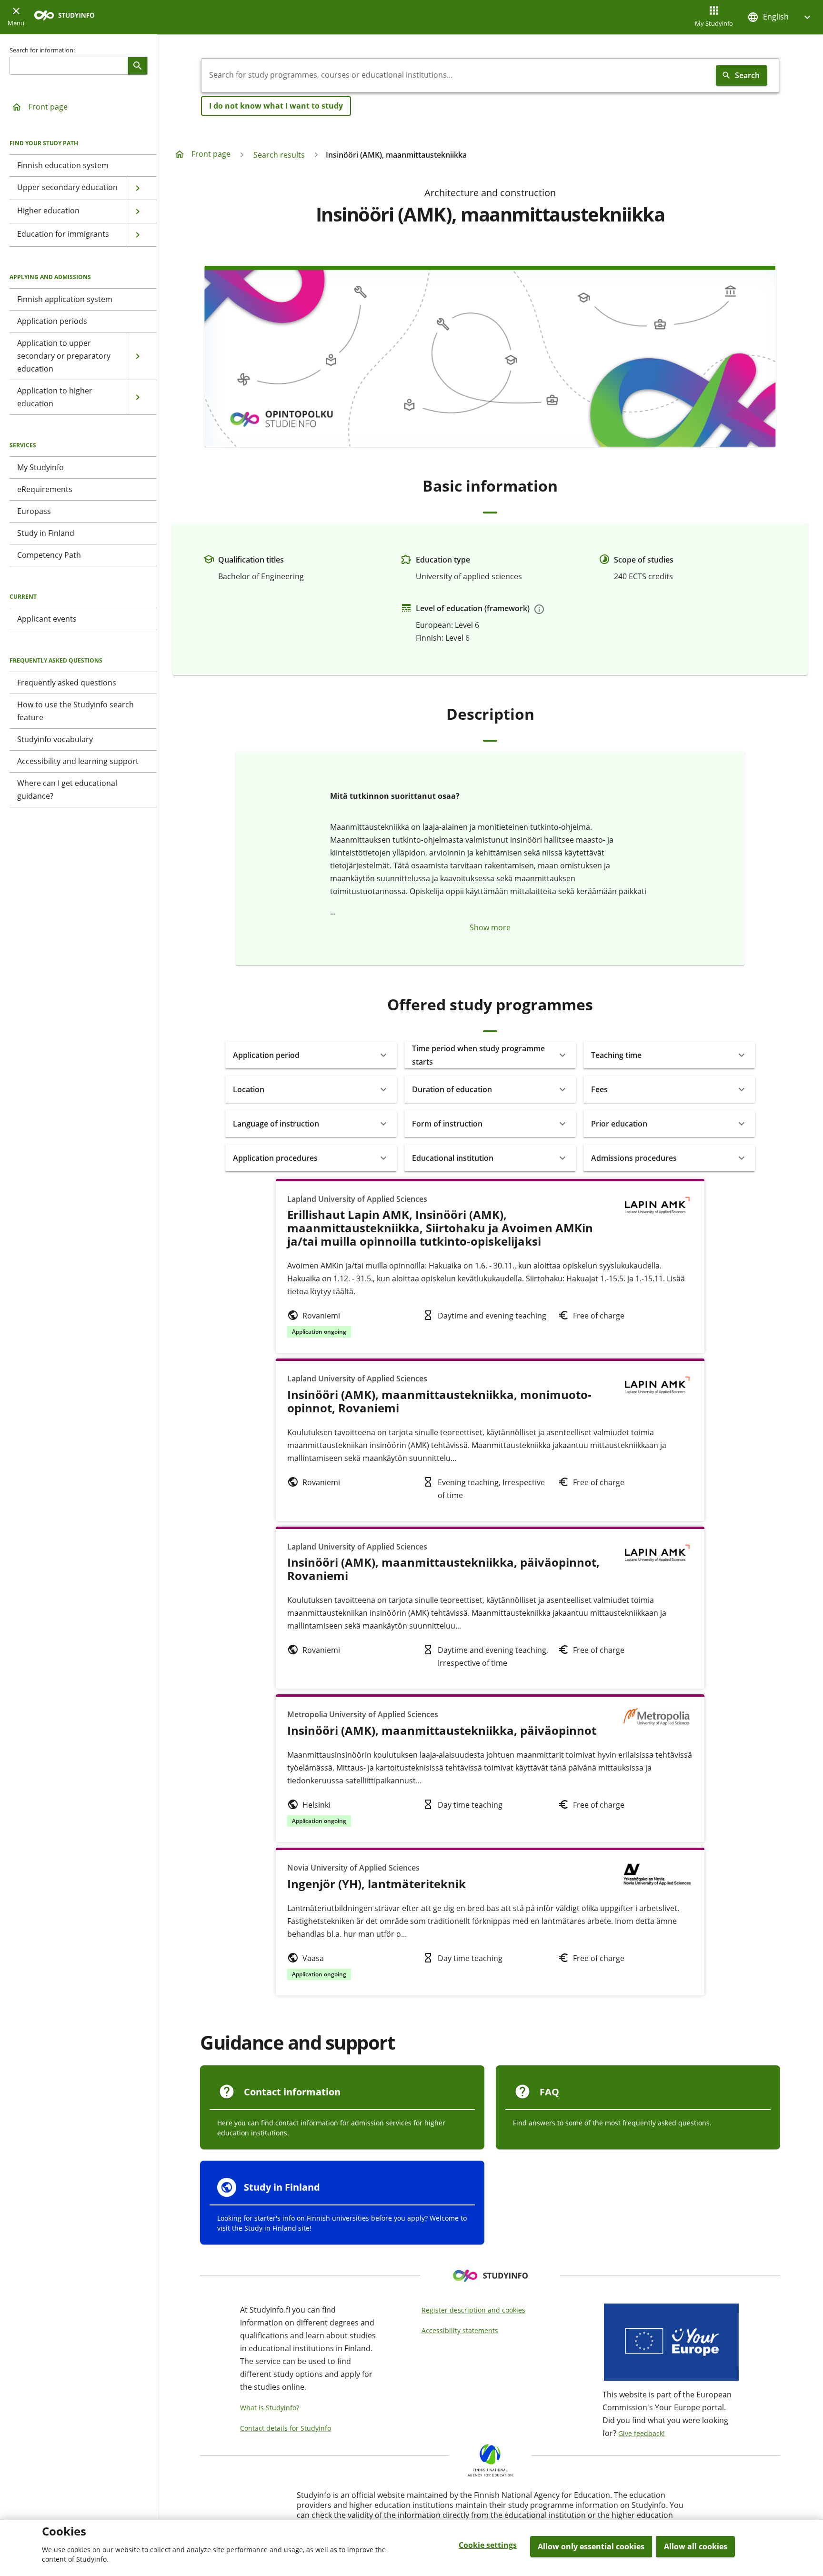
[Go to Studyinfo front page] (69, 17)
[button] (780, 17)
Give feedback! (642, 2433)
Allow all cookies (696, 2546)
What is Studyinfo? (270, 2408)
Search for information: (42, 50)
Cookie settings (488, 2545)
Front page (48, 107)
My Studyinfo (714, 23)
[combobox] (457, 75)
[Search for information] (138, 66)
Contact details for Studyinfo (286, 2428)
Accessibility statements (460, 2330)
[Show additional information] (539, 609)
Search (747, 75)
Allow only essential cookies (591, 2546)
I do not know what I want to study (276, 106)
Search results (279, 155)
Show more (490, 927)
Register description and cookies (473, 2310)
